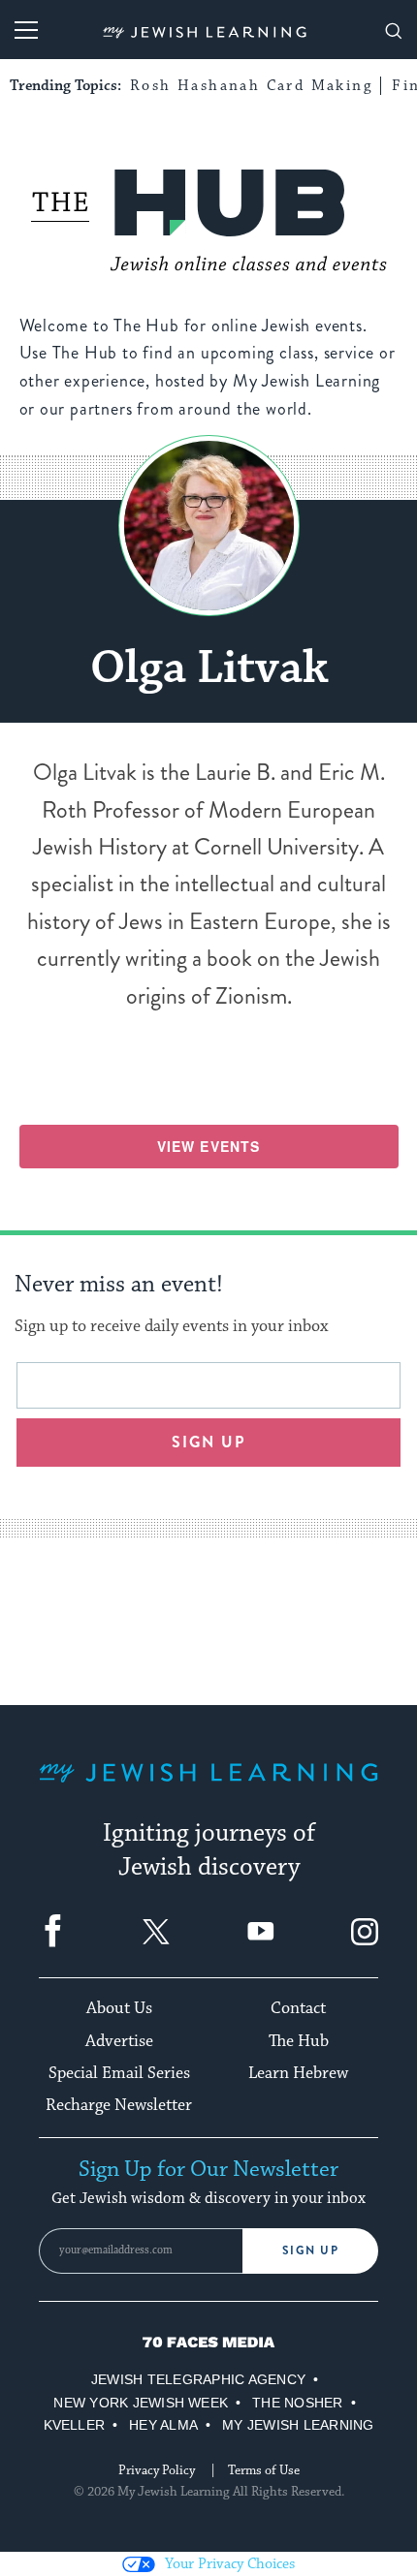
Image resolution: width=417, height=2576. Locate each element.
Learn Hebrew (298, 2073)
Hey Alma (163, 2425)
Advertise (119, 2041)
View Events (208, 1146)
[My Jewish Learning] (208, 1788)
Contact (298, 2008)
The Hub (299, 2041)
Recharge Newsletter (119, 2105)
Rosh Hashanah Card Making (251, 86)
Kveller (75, 2425)
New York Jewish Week (141, 2403)
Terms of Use (264, 2470)
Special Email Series (119, 2073)
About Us (119, 2008)
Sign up (209, 1442)
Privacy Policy (157, 2470)
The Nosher (297, 2403)
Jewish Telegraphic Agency (198, 2379)
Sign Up (311, 2250)
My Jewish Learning (298, 2425)
